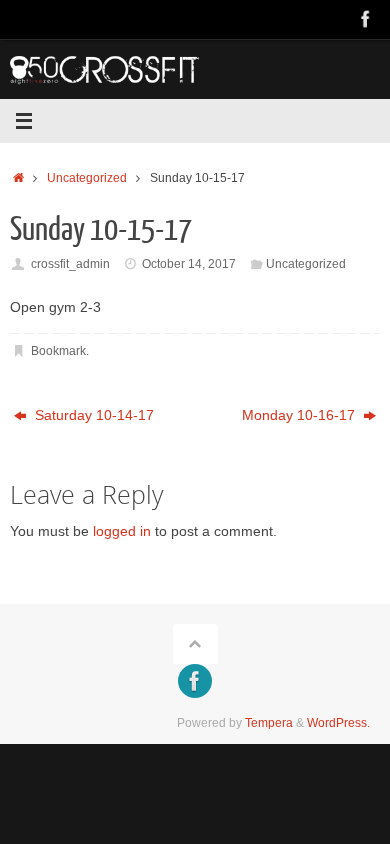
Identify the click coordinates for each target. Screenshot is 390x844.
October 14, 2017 (189, 264)
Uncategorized (87, 178)
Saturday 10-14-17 (92, 415)
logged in (122, 531)
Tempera (269, 723)
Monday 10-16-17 (300, 415)
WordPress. (338, 723)
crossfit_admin (70, 264)
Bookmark (58, 351)
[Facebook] (366, 19)
